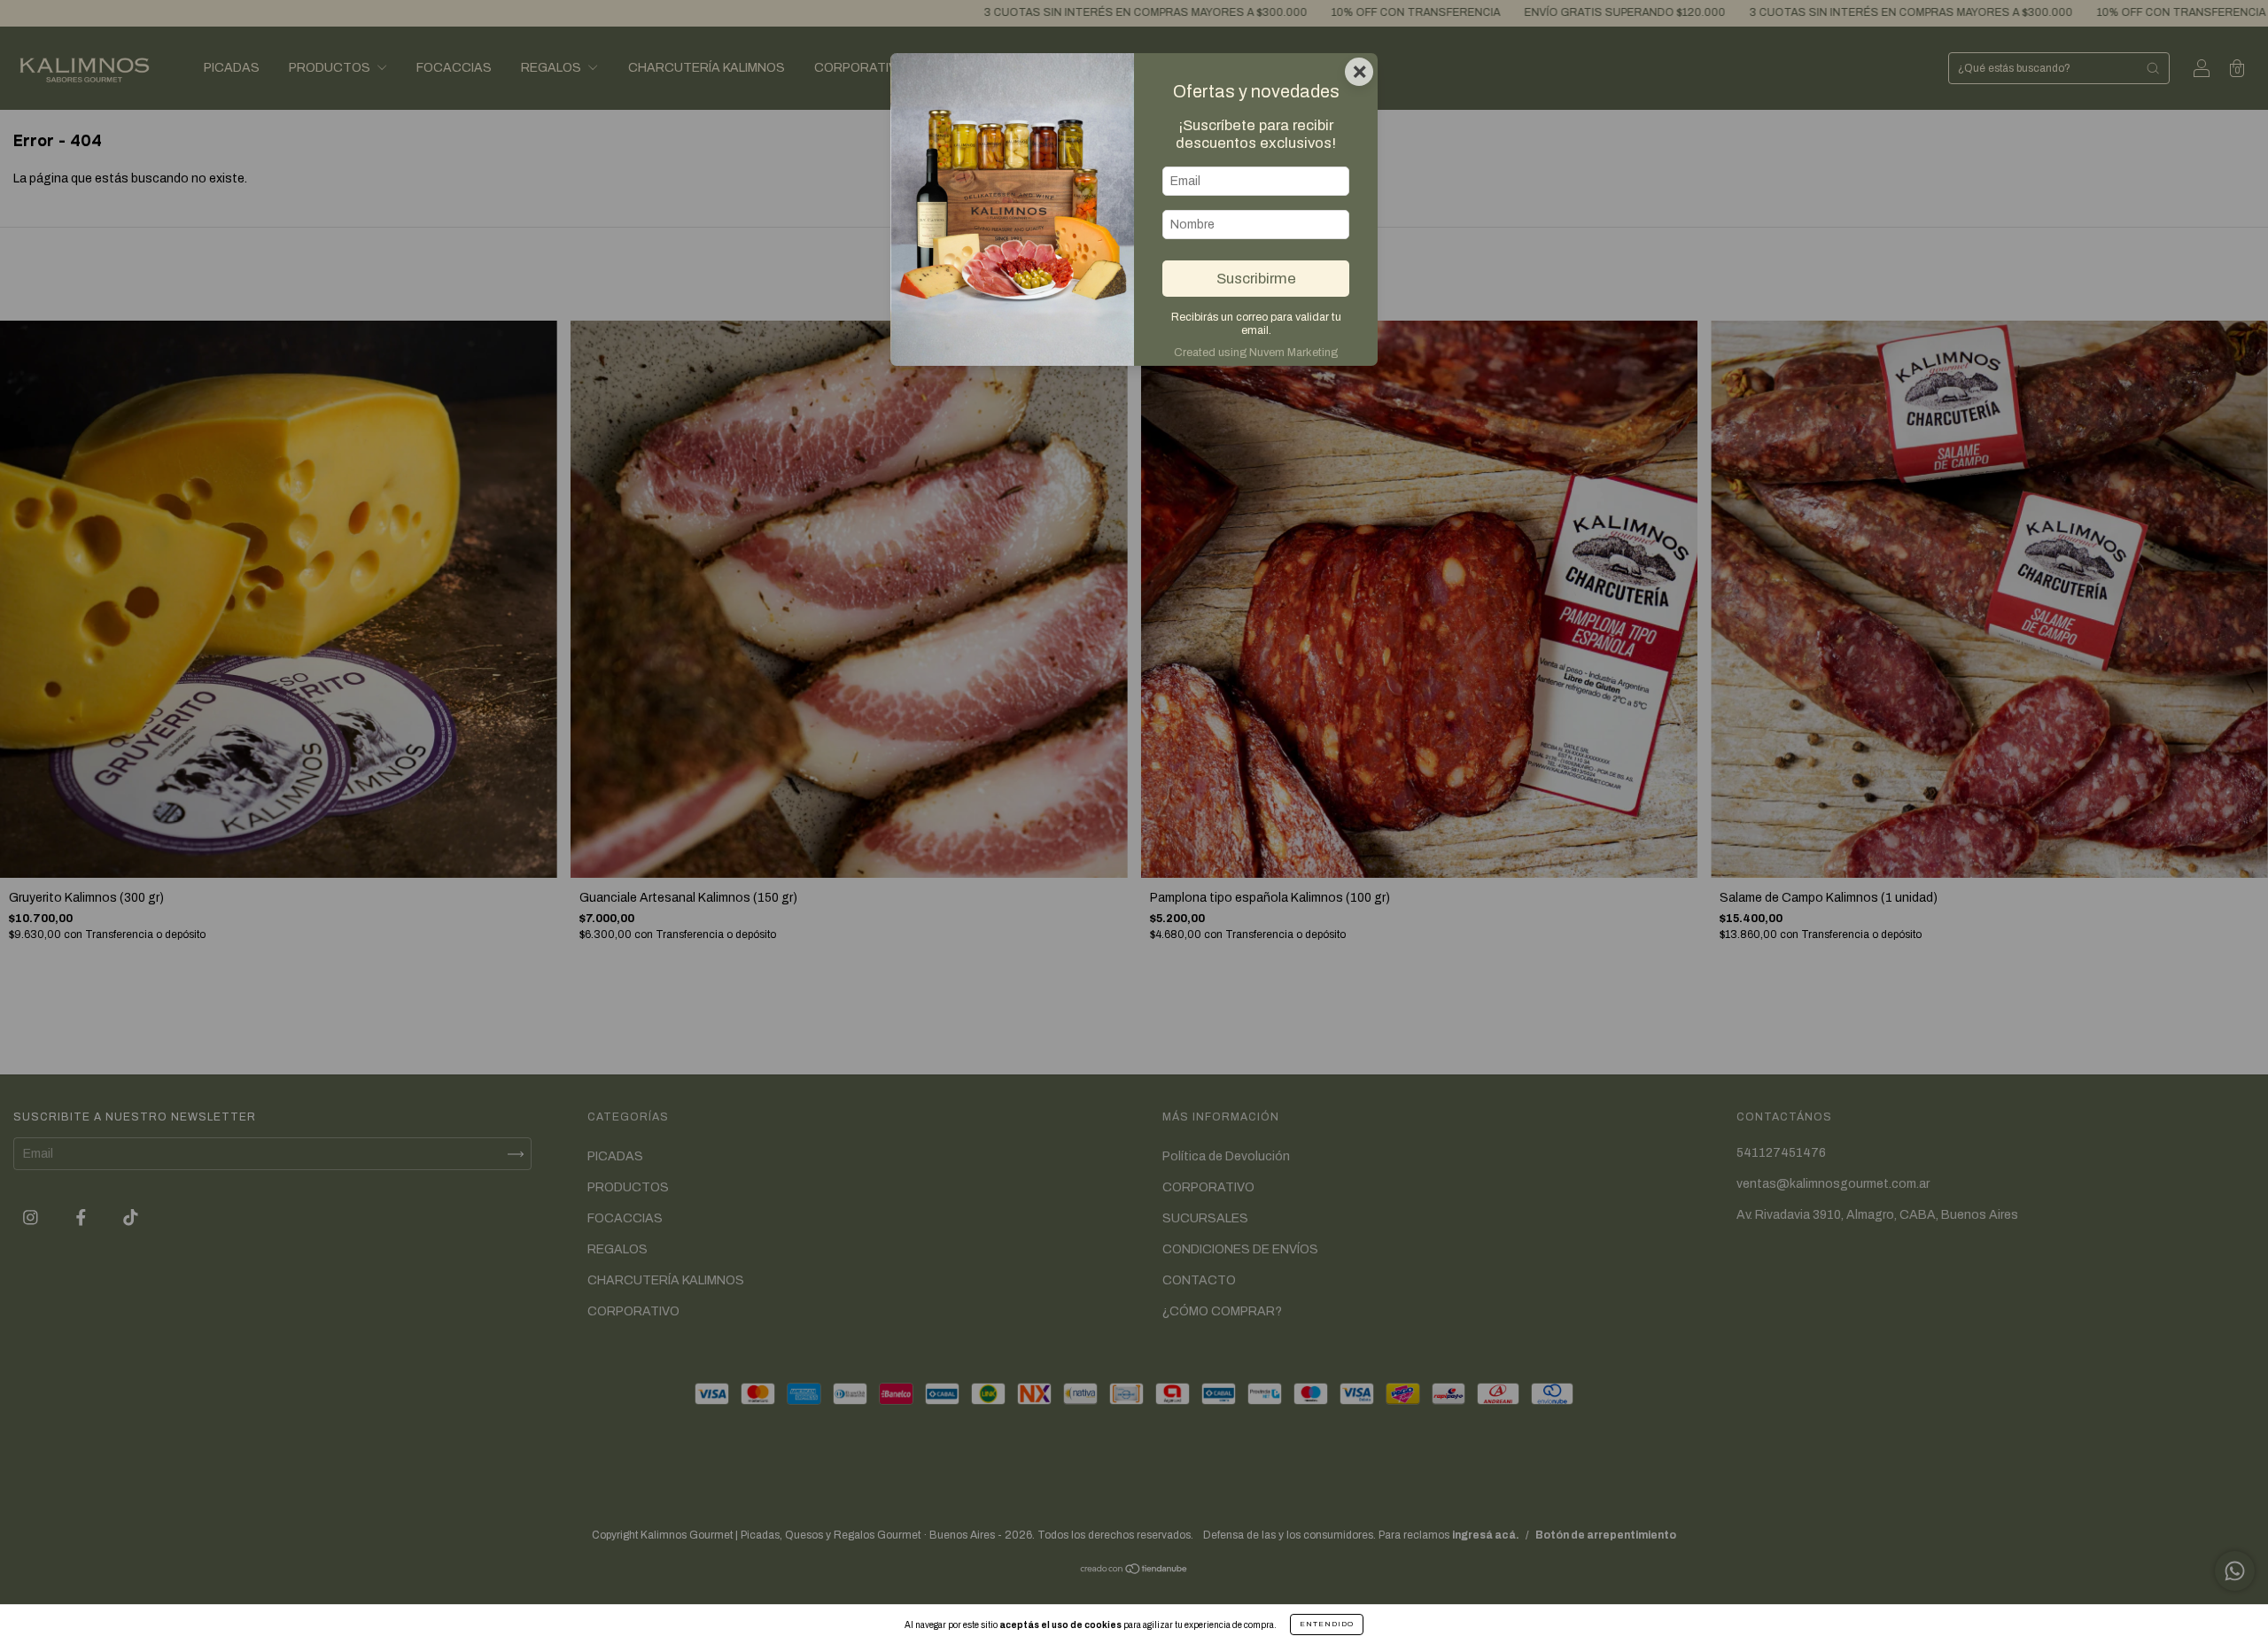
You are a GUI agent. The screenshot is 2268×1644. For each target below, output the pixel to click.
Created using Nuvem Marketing (1256, 353)
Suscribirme (1256, 279)
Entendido (1327, 1624)
